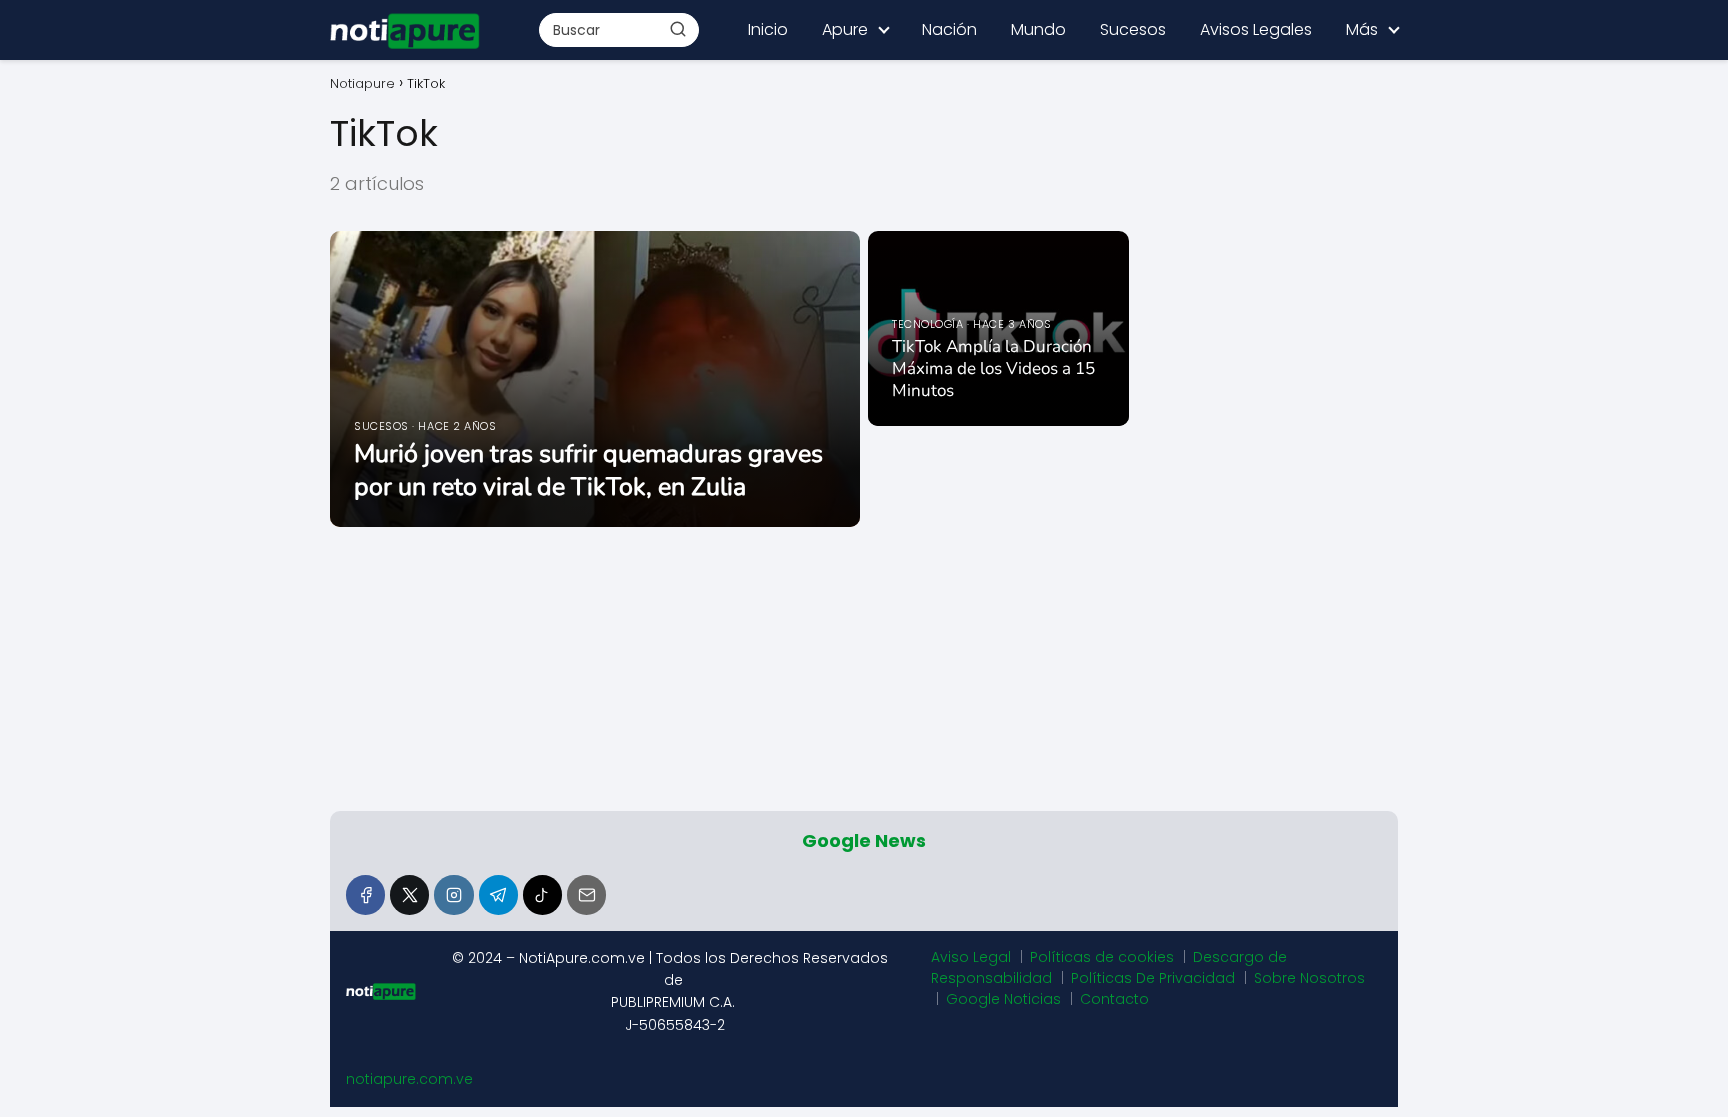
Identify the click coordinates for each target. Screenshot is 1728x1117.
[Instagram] (453, 894)
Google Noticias (1003, 999)
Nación (949, 29)
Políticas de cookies (1102, 957)
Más (1362, 29)
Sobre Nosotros (1309, 978)
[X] (409, 894)
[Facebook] (365, 894)
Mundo (1038, 29)
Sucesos (1133, 29)
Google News (864, 840)
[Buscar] (678, 29)
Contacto (1114, 999)
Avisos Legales (1256, 29)
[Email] (586, 894)
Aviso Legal (971, 957)
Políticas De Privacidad (1153, 978)
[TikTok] (542, 894)
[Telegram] (498, 894)
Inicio (768, 29)
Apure (845, 29)
